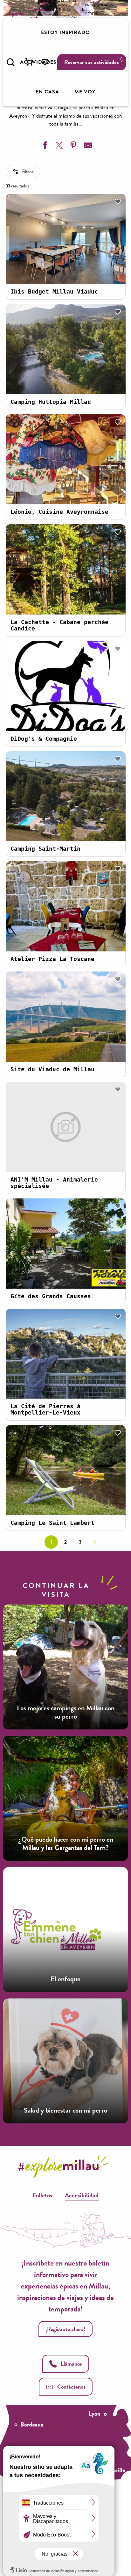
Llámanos (71, 2364)
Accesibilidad (82, 2195)
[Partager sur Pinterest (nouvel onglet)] (73, 146)
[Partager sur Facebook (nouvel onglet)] (44, 146)
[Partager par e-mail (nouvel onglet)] (87, 146)
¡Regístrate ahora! (65, 2329)
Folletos (42, 2195)
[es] (121, 9)
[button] (10, 62)
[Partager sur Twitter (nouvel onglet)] (59, 146)
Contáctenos (71, 2387)
